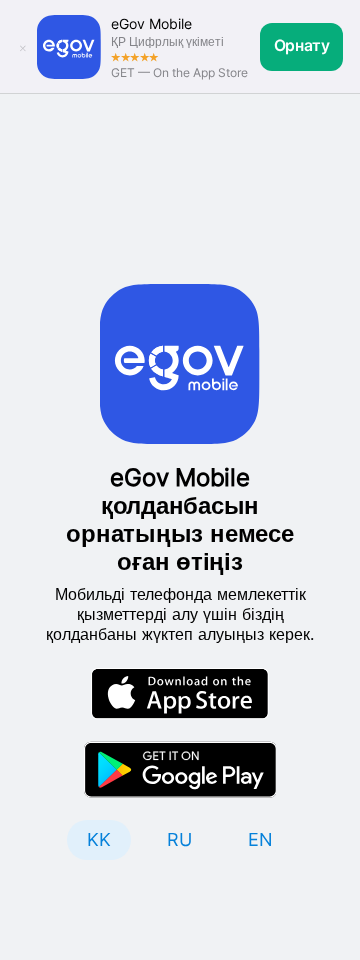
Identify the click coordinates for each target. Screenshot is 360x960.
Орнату (302, 45)
